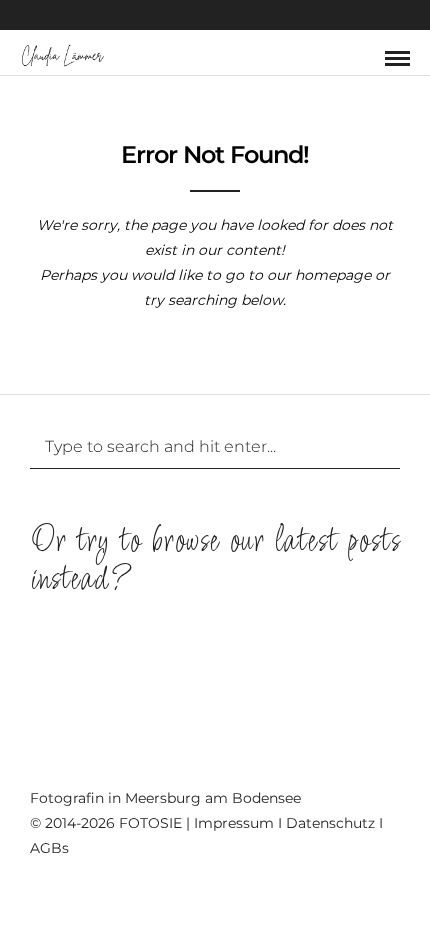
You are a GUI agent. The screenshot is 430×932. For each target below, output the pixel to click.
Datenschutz (330, 823)
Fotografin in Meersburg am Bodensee (165, 798)
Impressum (234, 823)
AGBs (49, 848)
